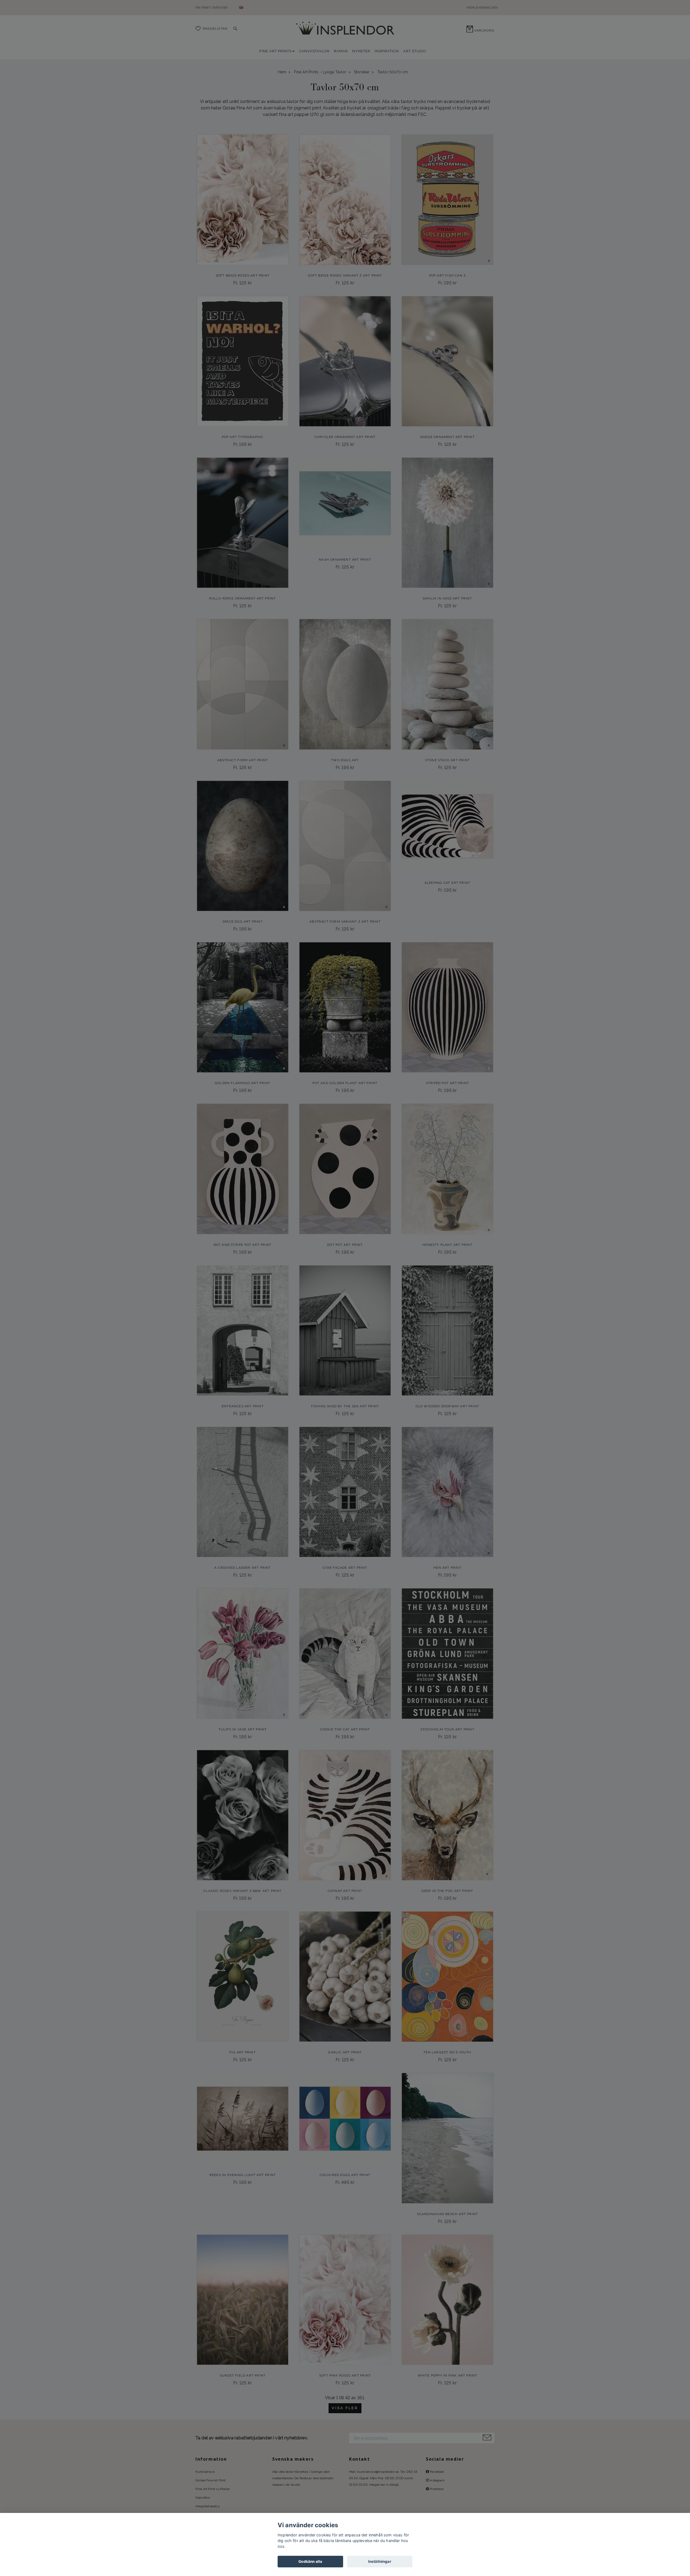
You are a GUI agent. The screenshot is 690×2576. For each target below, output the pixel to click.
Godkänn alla (310, 2561)
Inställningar (380, 2561)
